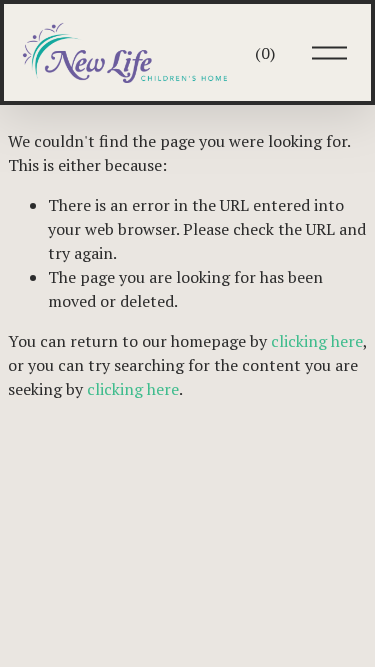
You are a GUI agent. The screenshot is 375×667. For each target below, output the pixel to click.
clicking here (317, 341)
